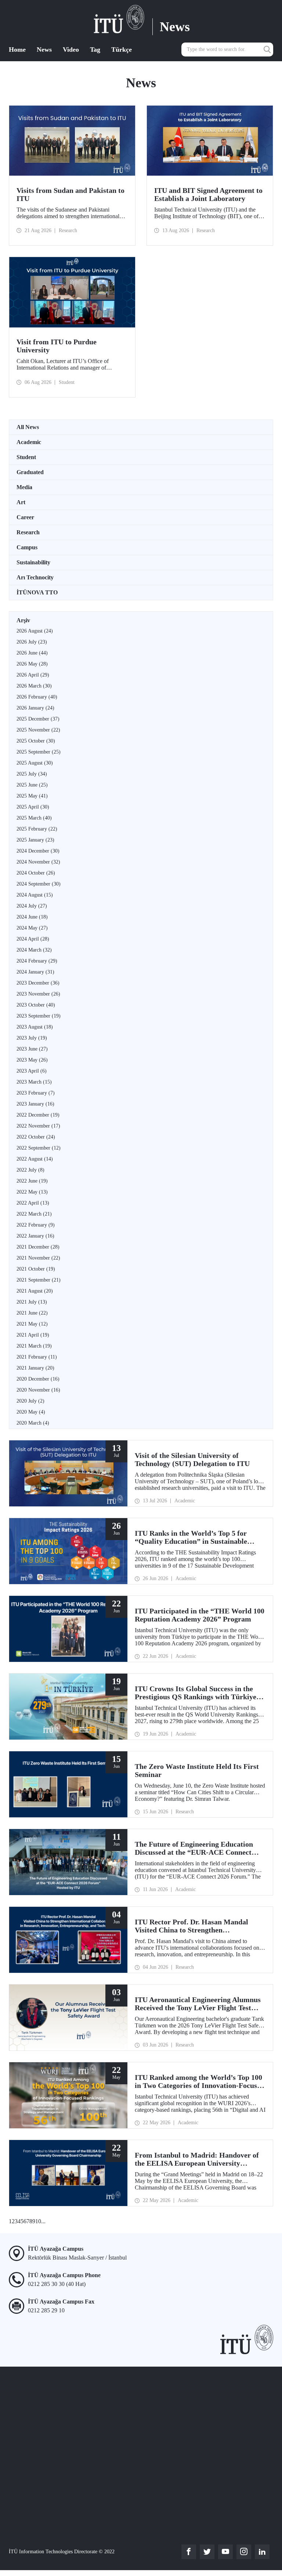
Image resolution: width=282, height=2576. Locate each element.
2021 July (32, 1302)
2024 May (32, 928)
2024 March (34, 950)
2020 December (38, 1379)
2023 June (32, 1049)
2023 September (39, 1016)
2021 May (32, 1324)
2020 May (31, 1412)
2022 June (32, 1181)
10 (38, 2221)
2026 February (37, 697)
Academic (29, 442)
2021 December (38, 1247)
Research (28, 532)
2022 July (30, 1170)
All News (28, 427)
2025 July (32, 774)
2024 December (38, 851)
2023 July (32, 1038)
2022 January (35, 1236)
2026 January (35, 708)
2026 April (33, 675)
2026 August (35, 631)
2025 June (32, 785)
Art (21, 502)
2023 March (34, 1082)
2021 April (33, 1335)
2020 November (38, 1390)
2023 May (32, 1060)
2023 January (35, 1104)
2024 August (35, 895)
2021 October (36, 1269)
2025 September (39, 752)
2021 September (39, 1280)
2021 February (37, 1357)
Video (71, 50)
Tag (95, 50)
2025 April (33, 807)
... (43, 2221)
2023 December (38, 983)
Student (26, 457)
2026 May (32, 664)
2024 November (38, 862)
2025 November (38, 730)
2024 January (35, 972)
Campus (27, 547)
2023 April (32, 1071)
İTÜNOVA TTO (37, 592)
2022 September (39, 1148)
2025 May (32, 796)
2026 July (32, 642)
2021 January (35, 1368)
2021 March (34, 1346)
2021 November (38, 1258)
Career (25, 517)
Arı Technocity (35, 577)
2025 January (35, 840)
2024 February (37, 961)
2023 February (36, 1093)
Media (24, 487)
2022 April (33, 1203)
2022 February (36, 1225)
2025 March (34, 818)
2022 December (38, 1115)
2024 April (33, 939)
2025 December (38, 719)
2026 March (34, 686)
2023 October (36, 1005)
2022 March (34, 1214)
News (44, 50)
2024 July (32, 906)
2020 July (30, 1401)
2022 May (32, 1192)
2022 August (35, 1159)
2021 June (32, 1313)
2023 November (38, 994)
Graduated (30, 472)
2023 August (35, 1027)
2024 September (39, 884)
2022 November (38, 1126)
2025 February (37, 829)
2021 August (35, 1291)
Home (17, 50)
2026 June (32, 653)
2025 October (36, 741)
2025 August (35, 763)
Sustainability (33, 562)
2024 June (32, 917)
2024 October (36, 873)
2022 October (36, 1137)
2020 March (33, 1423)
